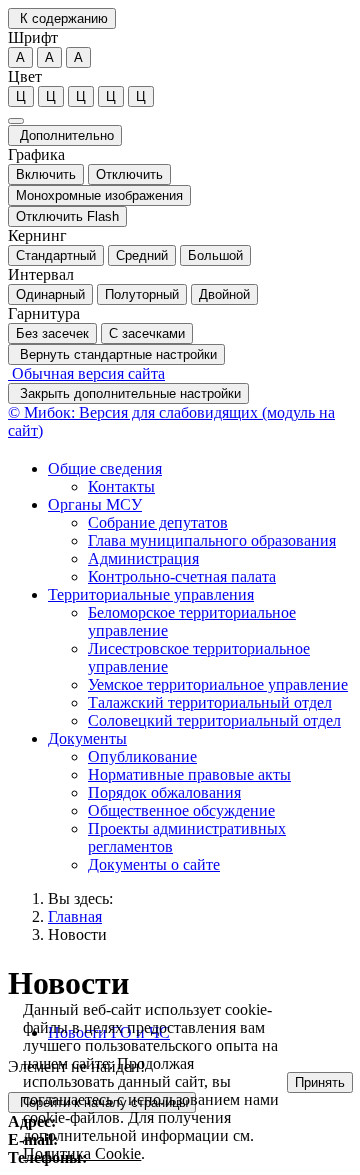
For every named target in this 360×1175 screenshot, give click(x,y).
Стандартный (56, 255)
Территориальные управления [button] (151, 594)
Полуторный (142, 294)
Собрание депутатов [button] (158, 522)
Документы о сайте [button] (154, 864)
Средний (142, 255)
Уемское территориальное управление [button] (218, 684)
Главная (75, 916)
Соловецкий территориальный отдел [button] (214, 720)
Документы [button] (87, 738)
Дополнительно (65, 135)
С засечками (147, 333)
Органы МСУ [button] (95, 504)
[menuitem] (200, 478)
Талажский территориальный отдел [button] (210, 702)
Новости (77, 934)
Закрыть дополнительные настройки (128, 393)
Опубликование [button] (142, 756)
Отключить (129, 174)
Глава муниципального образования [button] (212, 540)
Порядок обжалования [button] (164, 792)
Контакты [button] (121, 486)
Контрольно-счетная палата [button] (182, 576)
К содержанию (62, 18)
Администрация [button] (143, 558)
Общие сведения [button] (105, 468)
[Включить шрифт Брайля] (16, 121)
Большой (215, 255)
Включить (46, 174)
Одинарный (50, 294)
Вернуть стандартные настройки (116, 354)
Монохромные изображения (99, 195)
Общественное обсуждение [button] (181, 810)
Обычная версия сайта (86, 373)
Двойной (224, 294)
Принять (320, 1082)
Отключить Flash (67, 216)
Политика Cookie (82, 1153)
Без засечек (52, 333)
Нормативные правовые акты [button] (189, 774)
